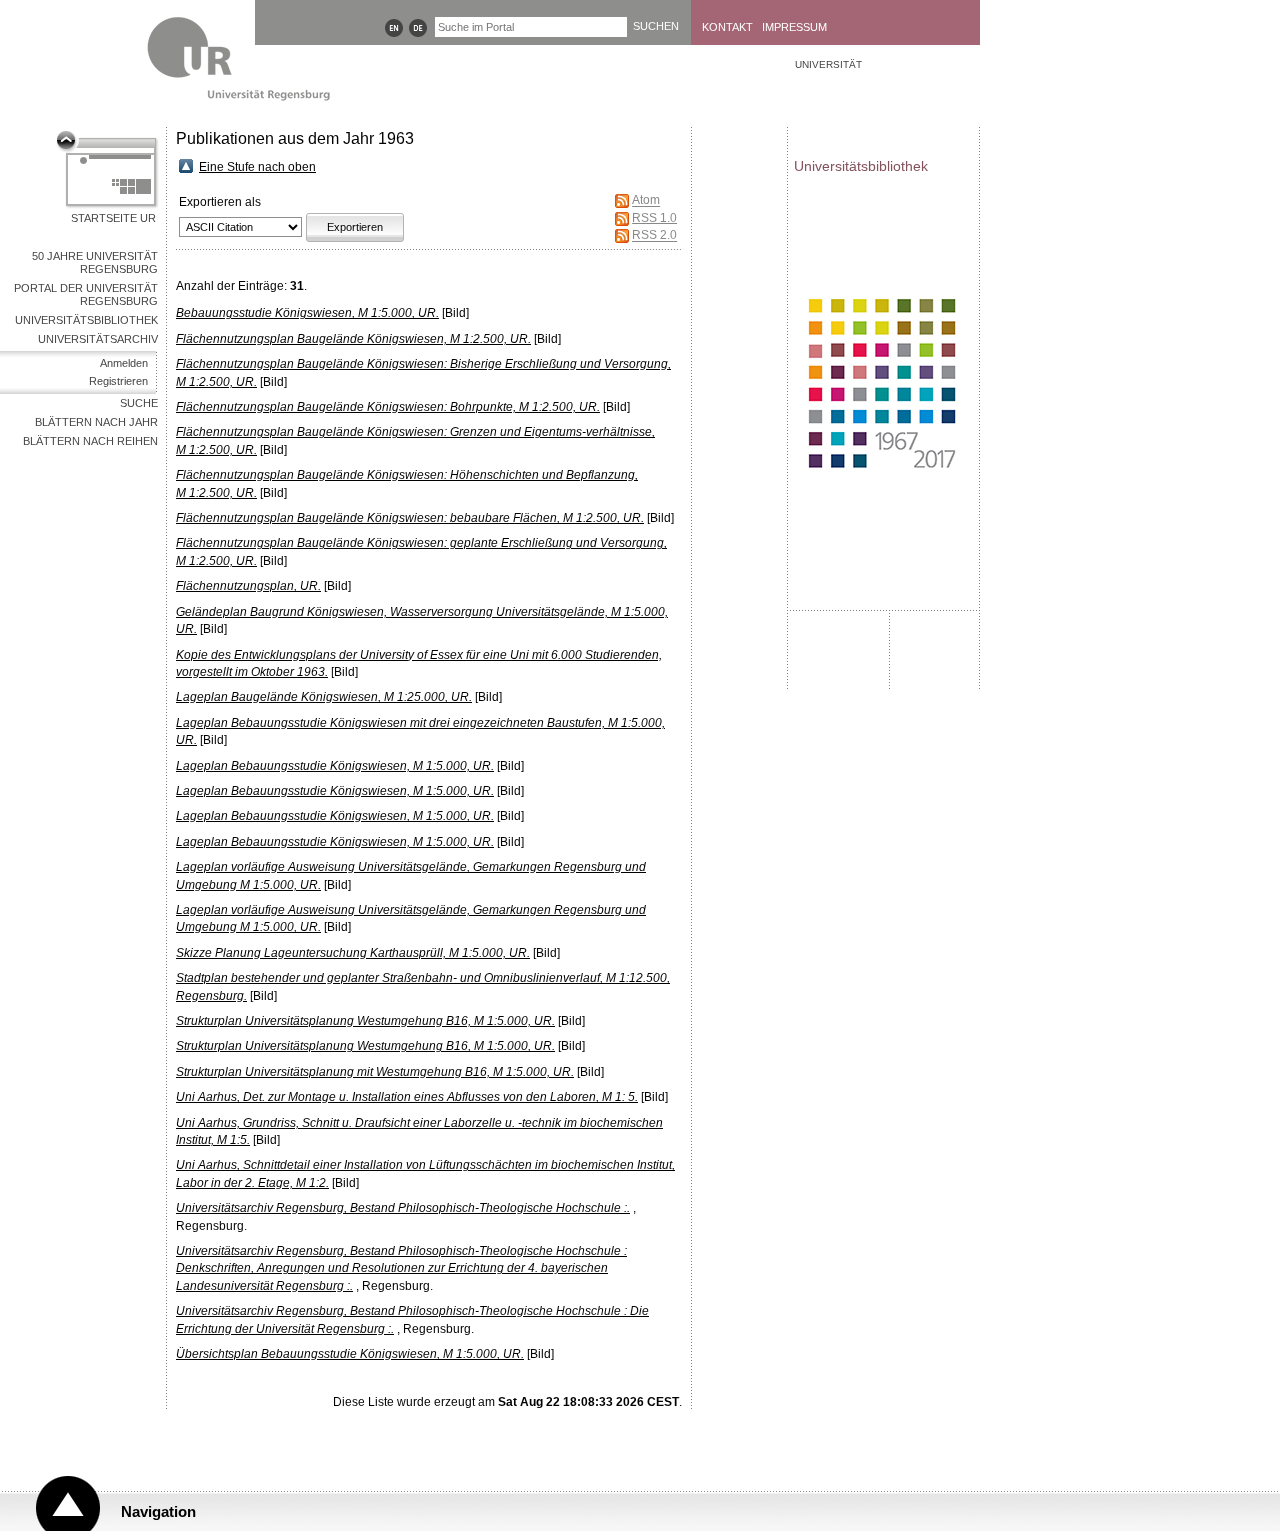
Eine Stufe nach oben (257, 167)
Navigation (158, 1511)
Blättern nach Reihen (90, 441)
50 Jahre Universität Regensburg (95, 262)
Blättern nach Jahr (96, 422)
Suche (139, 403)
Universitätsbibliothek (86, 320)
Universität (828, 64)
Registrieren (118, 381)
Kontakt (727, 27)
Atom (646, 201)
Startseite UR (113, 218)
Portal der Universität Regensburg (86, 294)
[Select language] (394, 28)
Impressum (794, 27)
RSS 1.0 (654, 218)
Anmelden (124, 363)
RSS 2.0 (654, 236)
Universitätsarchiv (98, 339)
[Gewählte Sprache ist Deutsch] (418, 28)
